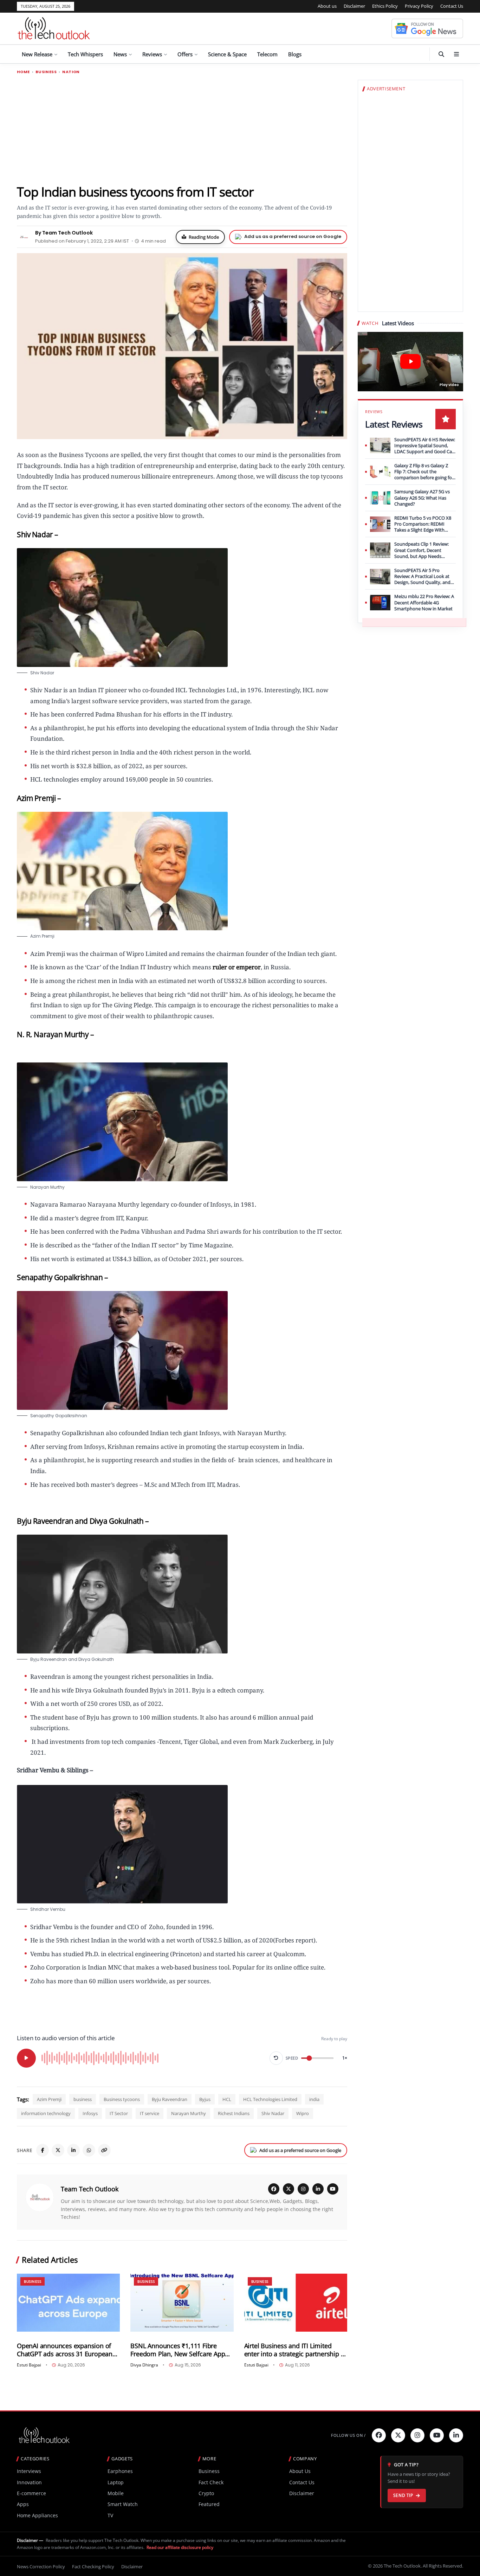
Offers (185, 54)
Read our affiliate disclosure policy (180, 2547)
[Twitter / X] (58, 2150)
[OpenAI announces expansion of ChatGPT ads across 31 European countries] (68, 2303)
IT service (150, 2113)
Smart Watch (123, 2504)
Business (46, 72)
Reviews (152, 54)
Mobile (116, 2493)
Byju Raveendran (170, 2099)
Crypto (206, 2493)
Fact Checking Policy (93, 2567)
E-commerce (31, 2493)
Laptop (116, 2482)
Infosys (90, 2113)
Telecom (267, 54)
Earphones (120, 2471)
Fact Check (211, 2482)
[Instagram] (303, 2189)
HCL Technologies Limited (270, 2099)
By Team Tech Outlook (64, 233)
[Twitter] (398, 2435)
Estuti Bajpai (29, 2365)
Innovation (29, 2482)
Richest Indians (234, 2113)
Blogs (295, 54)
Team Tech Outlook (90, 2189)
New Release (37, 54)
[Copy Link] (104, 2150)
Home (23, 72)
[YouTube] (333, 2189)
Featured (209, 2504)
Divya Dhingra (144, 2365)
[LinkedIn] (73, 2150)
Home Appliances (37, 2515)
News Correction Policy (41, 2567)
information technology (46, 2113)
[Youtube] (437, 2435)
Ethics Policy (385, 6)
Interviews (29, 2471)
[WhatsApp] (89, 2150)
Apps (23, 2504)
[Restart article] (276, 2058)
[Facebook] (43, 2150)
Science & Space (227, 54)
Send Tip (403, 2495)
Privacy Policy (419, 6)
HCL (227, 2099)
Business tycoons (122, 2099)
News (120, 54)
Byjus (205, 2099)
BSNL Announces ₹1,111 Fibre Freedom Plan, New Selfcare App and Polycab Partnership (178, 2350)
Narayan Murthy (189, 2113)
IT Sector (119, 2113)
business (83, 2099)
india (314, 2099)
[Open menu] (456, 54)
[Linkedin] (456, 2435)
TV (110, 2515)
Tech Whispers (85, 54)
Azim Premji (49, 2099)
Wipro (303, 2113)
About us (327, 6)
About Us (300, 2471)
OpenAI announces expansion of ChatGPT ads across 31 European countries (65, 2350)
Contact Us (452, 6)
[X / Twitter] (288, 2189)
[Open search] (441, 54)
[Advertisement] (182, 129)
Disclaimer (354, 6)
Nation (71, 72)
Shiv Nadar (273, 2113)
